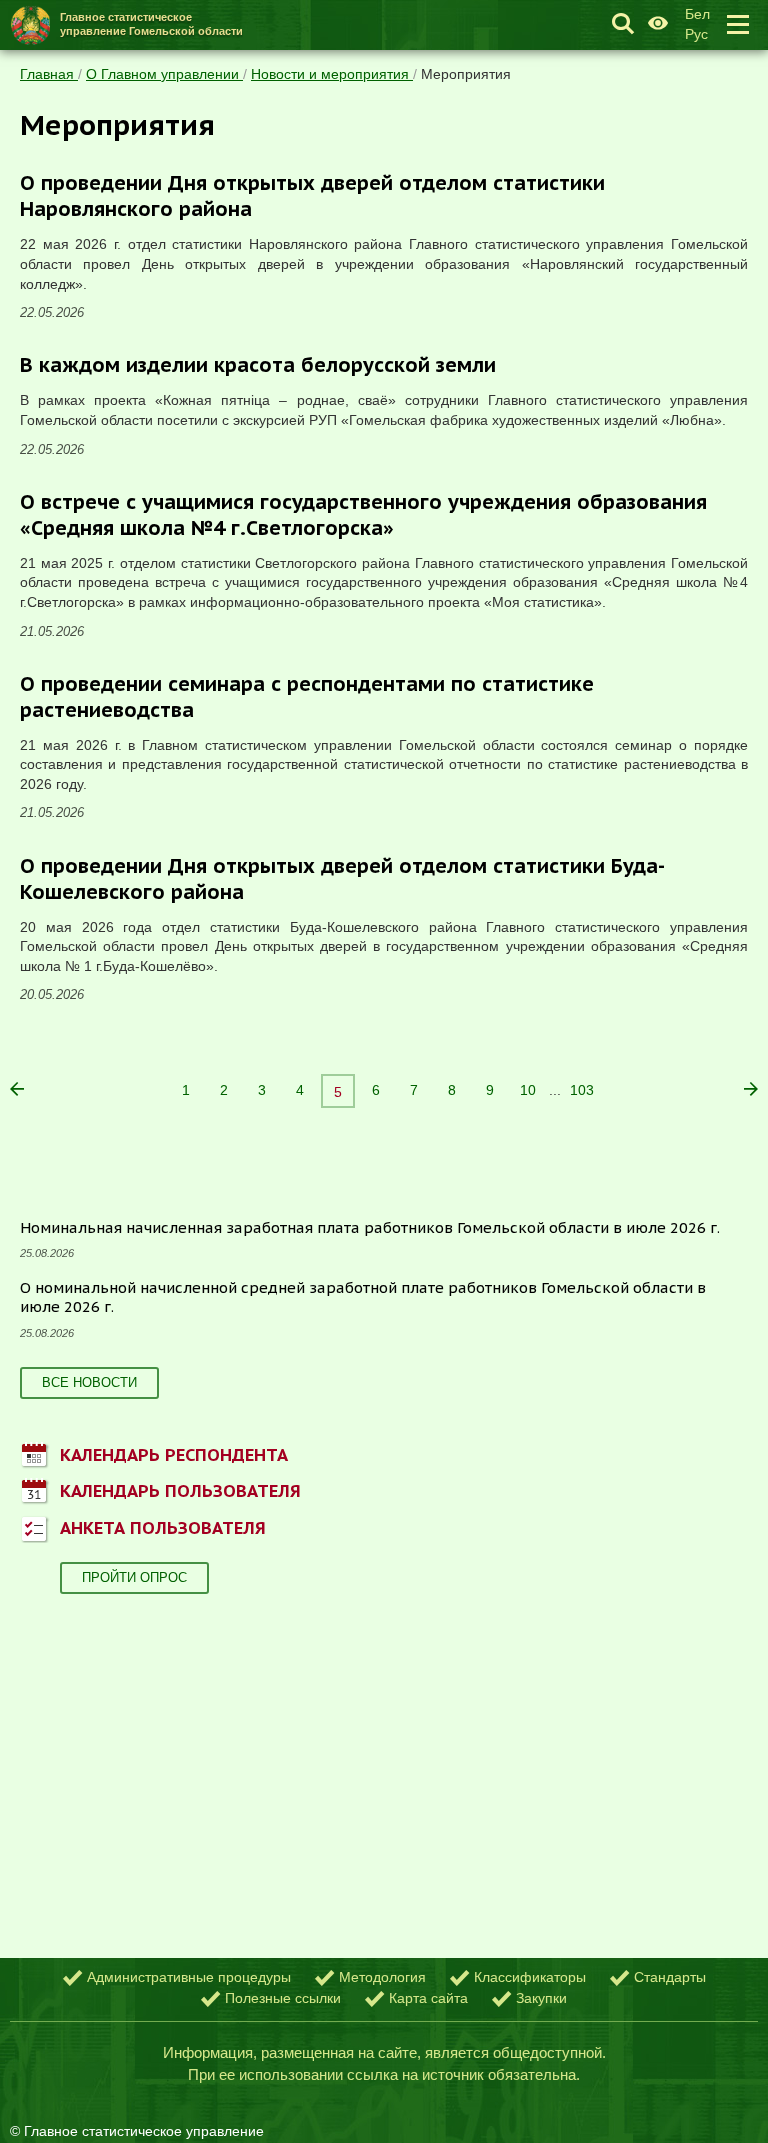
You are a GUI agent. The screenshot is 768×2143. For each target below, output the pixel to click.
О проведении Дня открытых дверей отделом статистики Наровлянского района (312, 196)
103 (582, 1090)
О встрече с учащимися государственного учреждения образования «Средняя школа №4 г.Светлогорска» (363, 515)
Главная (49, 74)
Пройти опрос (134, 1577)
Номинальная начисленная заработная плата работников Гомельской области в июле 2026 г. (370, 1227)
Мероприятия (466, 74)
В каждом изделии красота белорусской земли (258, 365)
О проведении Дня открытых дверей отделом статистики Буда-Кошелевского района (342, 879)
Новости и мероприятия (332, 74)
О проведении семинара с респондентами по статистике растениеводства (307, 697)
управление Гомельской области (151, 23)
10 (528, 1090)
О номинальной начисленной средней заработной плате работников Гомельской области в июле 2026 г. (363, 1297)
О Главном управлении (164, 74)
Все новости (89, 1382)
